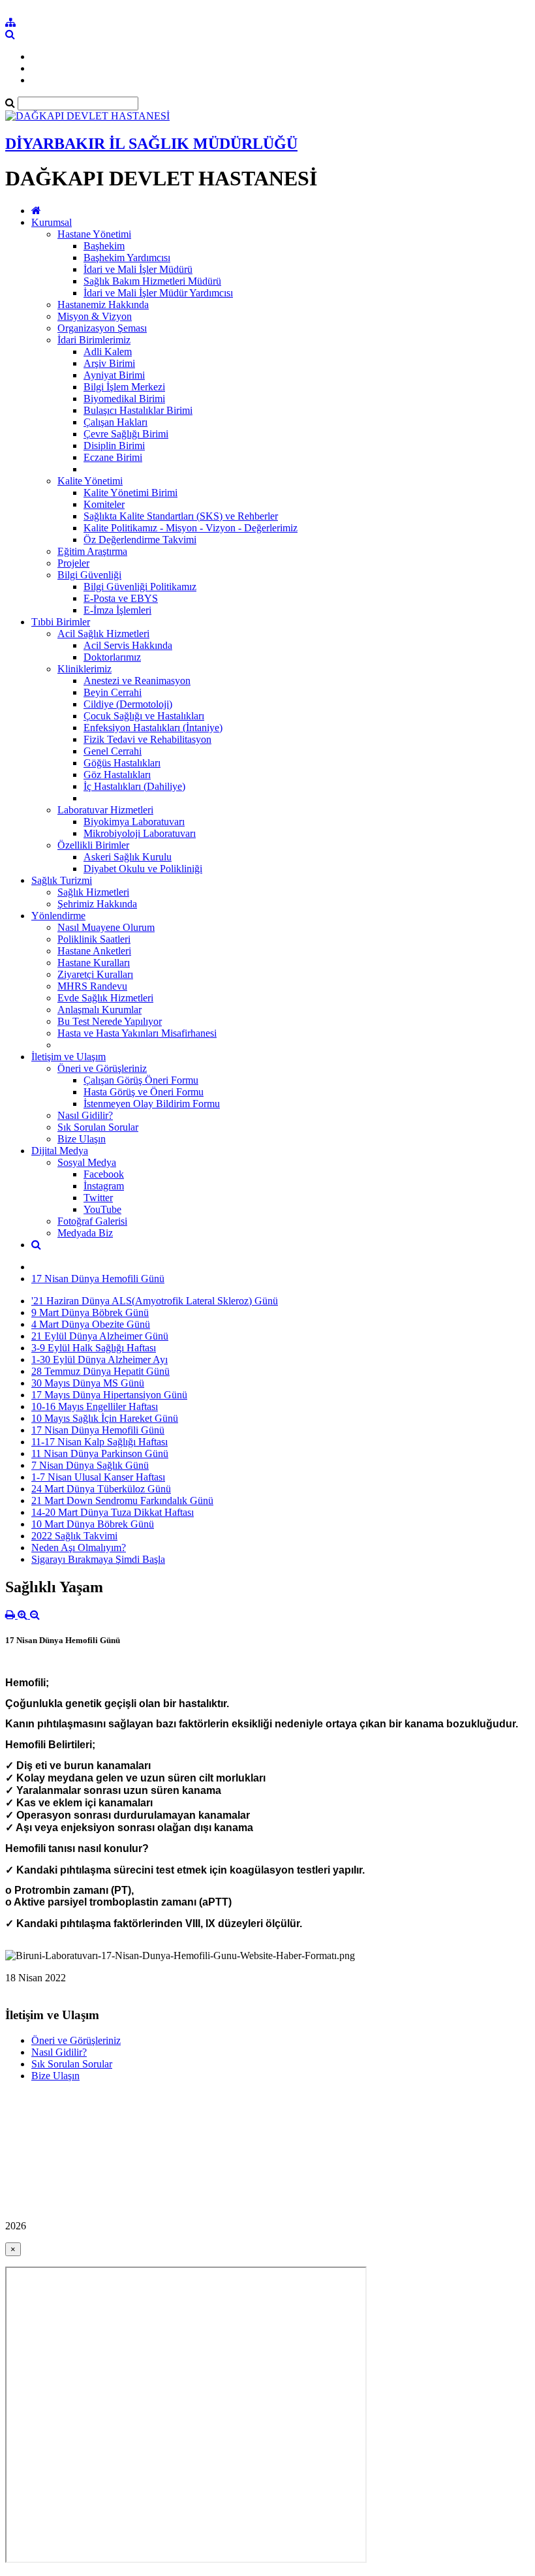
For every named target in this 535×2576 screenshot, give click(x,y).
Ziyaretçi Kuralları (95, 974)
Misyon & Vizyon (95, 316)
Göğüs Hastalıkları (122, 763)
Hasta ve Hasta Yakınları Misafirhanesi (137, 1033)
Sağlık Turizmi (62, 880)
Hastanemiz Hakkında (103, 305)
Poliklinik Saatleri (94, 939)
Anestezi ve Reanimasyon (137, 681)
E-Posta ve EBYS (121, 598)
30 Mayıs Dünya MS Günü (88, 1383)
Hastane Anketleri (94, 951)
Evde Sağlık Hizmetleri (105, 998)
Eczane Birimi (113, 457)
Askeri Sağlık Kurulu (128, 857)
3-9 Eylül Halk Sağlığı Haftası (94, 1348)
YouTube (102, 1209)
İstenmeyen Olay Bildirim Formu (152, 1104)
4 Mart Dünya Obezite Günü (91, 1324)
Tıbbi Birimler (61, 622)
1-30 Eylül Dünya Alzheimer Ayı (99, 1359)
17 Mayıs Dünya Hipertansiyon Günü (109, 1395)
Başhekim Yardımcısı (127, 258)
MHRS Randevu (92, 986)
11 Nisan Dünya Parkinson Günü (100, 1453)
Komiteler (104, 504)
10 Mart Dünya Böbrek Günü (93, 1524)
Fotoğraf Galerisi (92, 1221)
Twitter (98, 1198)
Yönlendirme (58, 916)
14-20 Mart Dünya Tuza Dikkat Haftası (113, 1512)
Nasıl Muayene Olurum (106, 927)
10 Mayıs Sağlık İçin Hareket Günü (105, 1418)
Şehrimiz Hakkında (97, 904)
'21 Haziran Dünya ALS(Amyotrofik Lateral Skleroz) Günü (155, 1301)
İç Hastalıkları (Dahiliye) (134, 786)
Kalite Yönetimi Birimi (130, 493)
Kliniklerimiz (84, 669)
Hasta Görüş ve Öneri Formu (144, 1092)
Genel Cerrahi (113, 751)
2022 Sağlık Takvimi (74, 1536)
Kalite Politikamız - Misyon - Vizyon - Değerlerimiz (191, 528)
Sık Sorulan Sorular (98, 1127)
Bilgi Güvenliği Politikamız (140, 587)
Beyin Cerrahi (113, 692)
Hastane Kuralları (94, 963)
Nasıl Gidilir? (85, 1115)
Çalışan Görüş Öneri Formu (141, 1080)
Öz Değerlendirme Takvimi (140, 540)
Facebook (104, 1174)
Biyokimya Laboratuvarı (134, 822)
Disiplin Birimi (114, 446)
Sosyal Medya (87, 1162)
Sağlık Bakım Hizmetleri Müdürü (152, 281)
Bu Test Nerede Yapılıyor (110, 1021)
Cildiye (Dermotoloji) (128, 704)
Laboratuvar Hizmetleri (105, 810)
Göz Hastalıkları (117, 775)
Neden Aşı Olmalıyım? (79, 1547)
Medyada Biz (85, 1233)
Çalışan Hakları (115, 422)
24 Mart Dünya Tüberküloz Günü (101, 1489)
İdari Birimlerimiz (94, 340)
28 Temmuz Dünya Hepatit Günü (100, 1371)
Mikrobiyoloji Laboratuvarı (140, 833)
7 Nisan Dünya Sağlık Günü (90, 1465)
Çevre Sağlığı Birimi (126, 434)
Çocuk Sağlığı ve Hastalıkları (144, 716)
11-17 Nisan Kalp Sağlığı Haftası (99, 1442)
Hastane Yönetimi (94, 234)
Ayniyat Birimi (114, 375)
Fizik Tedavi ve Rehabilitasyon (147, 739)
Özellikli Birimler (93, 845)
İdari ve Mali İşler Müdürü (138, 269)
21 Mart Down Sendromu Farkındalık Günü (122, 1500)
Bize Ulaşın (82, 1139)
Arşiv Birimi (109, 363)
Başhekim (104, 246)
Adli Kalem (108, 352)
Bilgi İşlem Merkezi (124, 387)
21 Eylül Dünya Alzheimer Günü (100, 1336)
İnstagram (104, 1186)
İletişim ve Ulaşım (69, 1057)
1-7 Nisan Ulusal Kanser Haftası (98, 1477)
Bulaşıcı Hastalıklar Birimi (138, 410)
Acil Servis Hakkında (128, 645)
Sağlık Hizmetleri (93, 892)
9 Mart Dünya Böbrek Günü (90, 1312)
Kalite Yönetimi (90, 481)
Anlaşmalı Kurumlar (99, 1010)
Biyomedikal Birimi (124, 399)
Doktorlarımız (112, 657)
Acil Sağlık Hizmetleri (103, 634)
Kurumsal (52, 222)
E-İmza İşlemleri (117, 610)
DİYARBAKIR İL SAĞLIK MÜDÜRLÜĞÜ (151, 144)
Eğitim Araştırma (92, 551)
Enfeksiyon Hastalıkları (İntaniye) (153, 728)
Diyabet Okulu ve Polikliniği (143, 869)
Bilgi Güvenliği (89, 575)
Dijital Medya (60, 1151)
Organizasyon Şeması (102, 328)
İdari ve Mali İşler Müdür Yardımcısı (158, 293)
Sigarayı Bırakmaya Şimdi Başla (98, 1559)
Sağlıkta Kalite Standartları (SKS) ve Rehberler (181, 516)
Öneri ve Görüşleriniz (102, 1068)
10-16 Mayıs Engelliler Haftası (95, 1406)
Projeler (73, 563)
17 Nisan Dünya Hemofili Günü (98, 1279)
